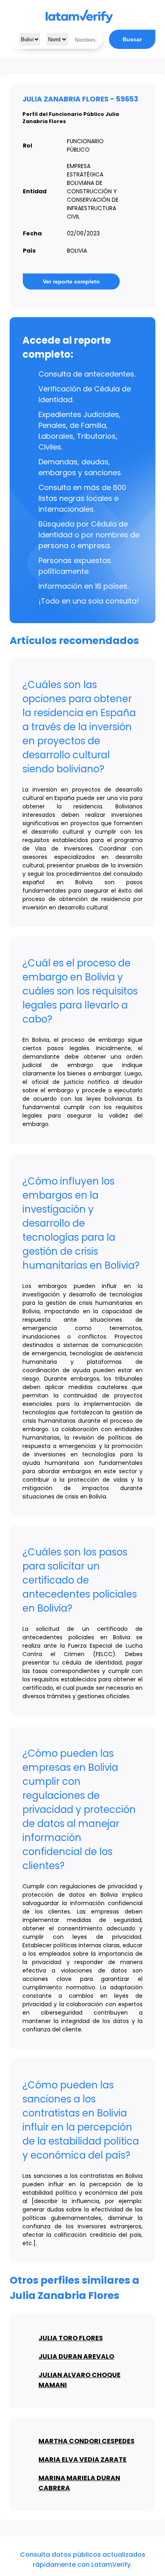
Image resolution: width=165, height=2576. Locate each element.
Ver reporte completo (71, 281)
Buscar (132, 39)
